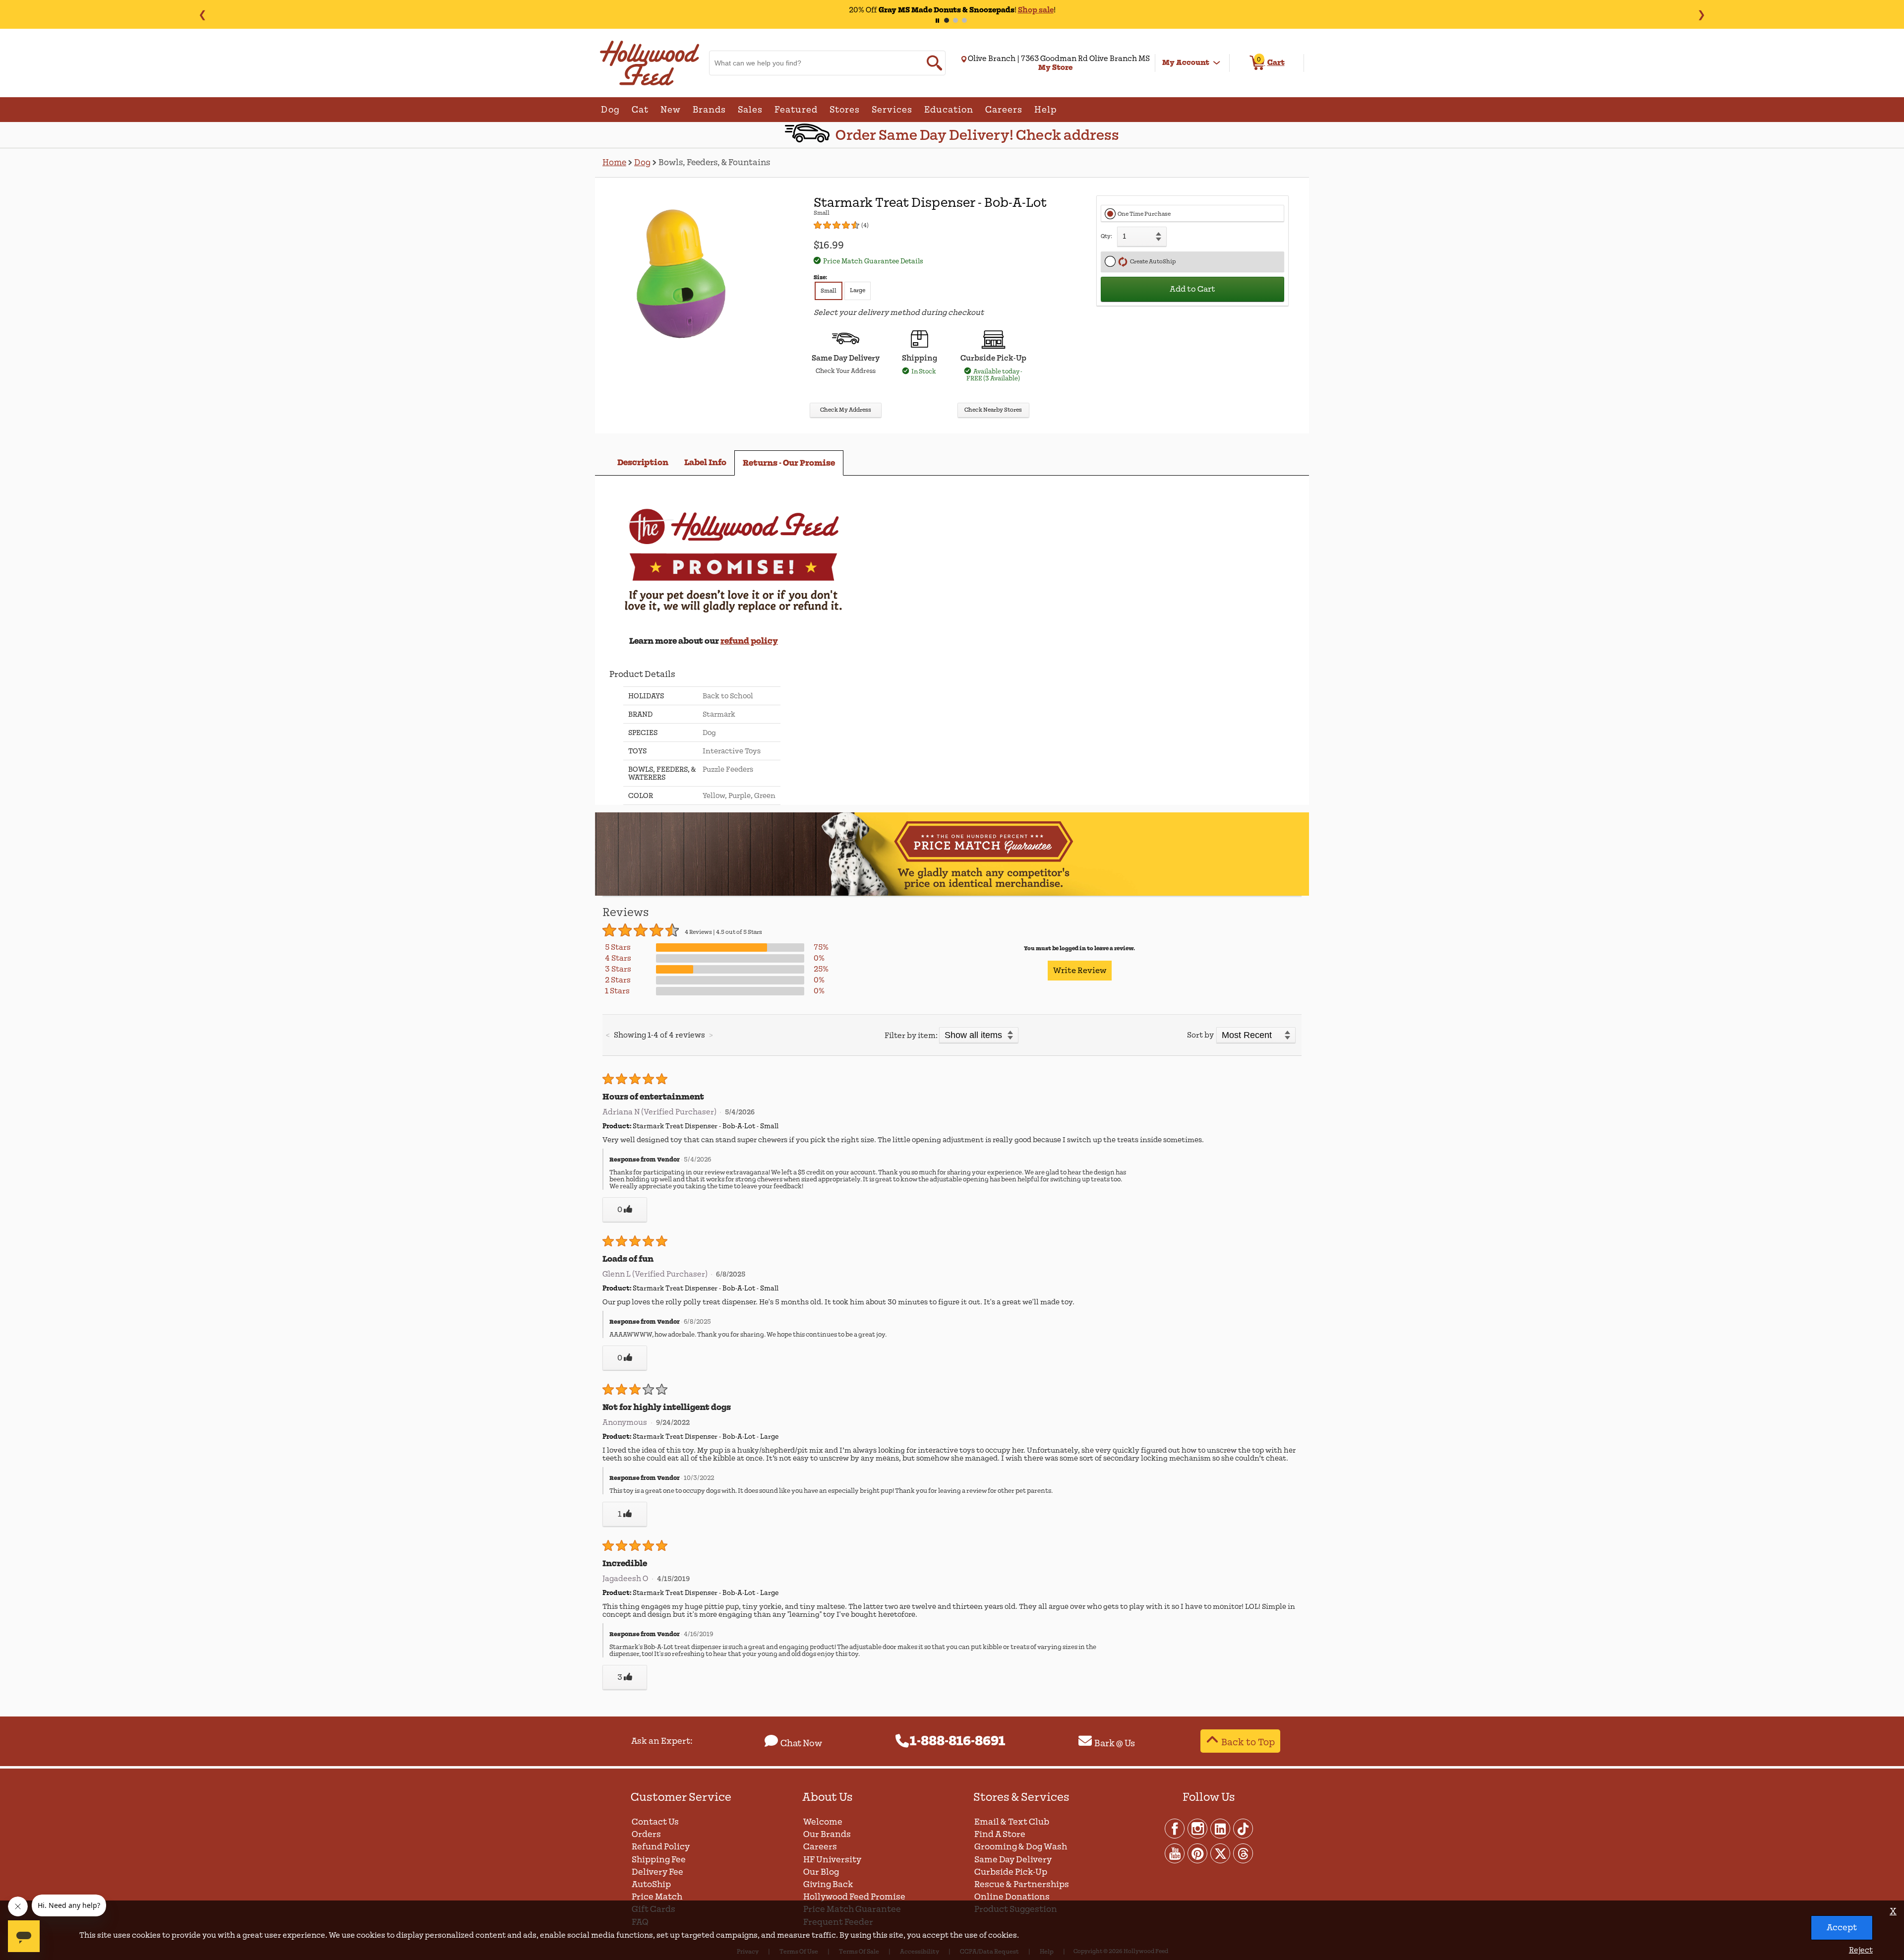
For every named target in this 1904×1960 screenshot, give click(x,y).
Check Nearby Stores (993, 410)
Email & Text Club (1012, 1822)
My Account (1186, 62)
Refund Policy (661, 1847)
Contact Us (655, 1822)
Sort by (1200, 1035)
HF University (832, 1860)
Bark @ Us (1115, 1743)
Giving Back (828, 1884)
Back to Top (1248, 1742)
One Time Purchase (1144, 214)
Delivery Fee (657, 1872)
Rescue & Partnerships (1022, 1884)
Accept (1842, 1928)
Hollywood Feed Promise (854, 1897)
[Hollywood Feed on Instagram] (1198, 1828)
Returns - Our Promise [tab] (789, 463)
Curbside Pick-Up (1011, 1872)
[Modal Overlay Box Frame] (952, 980)
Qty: (1106, 236)
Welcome (823, 1822)
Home (614, 162)
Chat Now (801, 1743)
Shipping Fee (659, 1860)
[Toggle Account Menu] (1217, 63)
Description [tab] (643, 462)
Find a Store (1000, 1834)
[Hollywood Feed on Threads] (1243, 1853)
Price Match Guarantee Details (873, 261)
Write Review (1080, 971)
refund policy (749, 641)
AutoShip (651, 1884)
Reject (1861, 1950)
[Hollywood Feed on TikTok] (1243, 1828)
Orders (646, 1834)
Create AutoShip (1152, 262)
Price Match (657, 1897)
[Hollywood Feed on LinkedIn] (1221, 1828)
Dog (642, 162)
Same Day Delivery (1013, 1860)
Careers (820, 1847)
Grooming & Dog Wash (1021, 1847)
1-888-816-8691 (958, 1741)
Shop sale (1036, 10)
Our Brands (827, 1834)
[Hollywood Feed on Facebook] (1175, 1828)
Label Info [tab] (705, 462)
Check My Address (846, 410)
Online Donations (1012, 1897)
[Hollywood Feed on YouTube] (1175, 1853)
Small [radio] (829, 291)
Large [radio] (858, 290)
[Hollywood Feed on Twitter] (1221, 1853)
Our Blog (821, 1872)
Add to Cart (1192, 289)
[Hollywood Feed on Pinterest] (1198, 1853)
